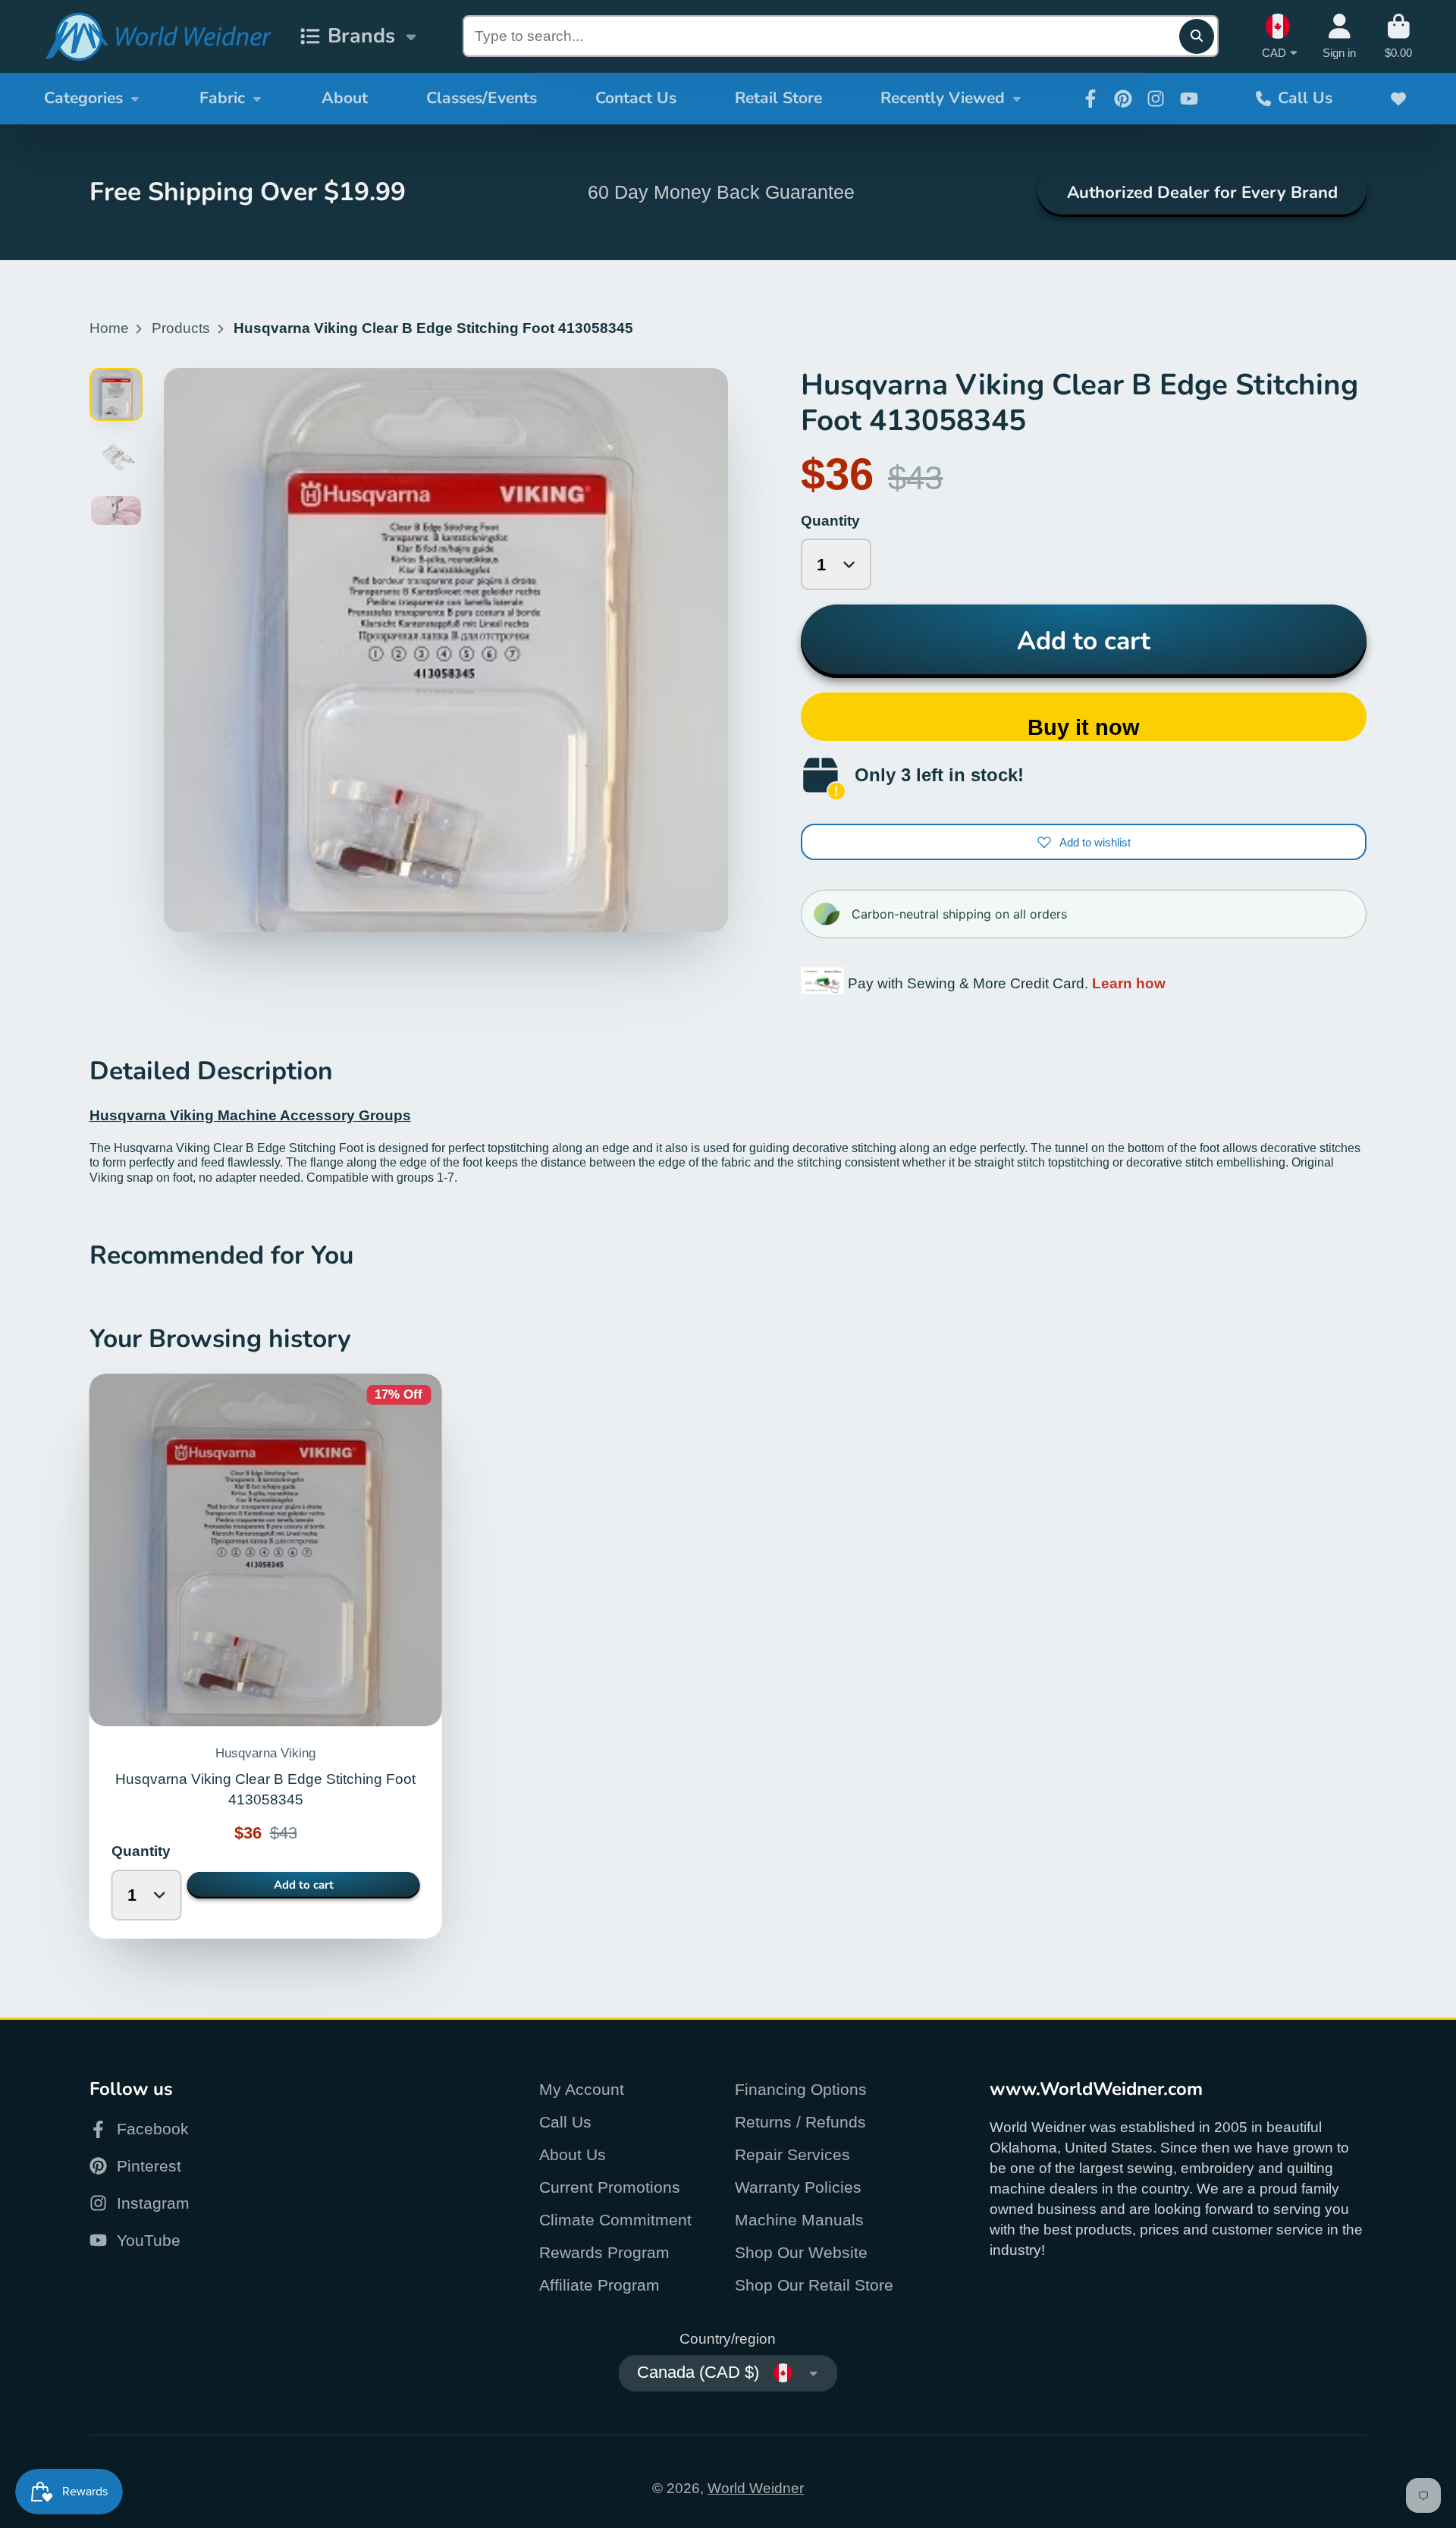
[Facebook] (1090, 99)
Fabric (222, 98)
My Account (582, 2089)
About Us (573, 2154)
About (345, 98)
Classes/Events (482, 98)
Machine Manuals (799, 2220)
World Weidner (756, 2488)
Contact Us (636, 98)
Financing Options (801, 2089)
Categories (83, 98)
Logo (158, 37)
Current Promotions (610, 2187)
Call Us (1305, 98)
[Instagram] (1156, 99)
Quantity (830, 521)
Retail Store (778, 98)
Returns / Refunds (800, 2122)
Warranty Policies (798, 2187)
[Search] (1197, 36)
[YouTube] (1189, 99)
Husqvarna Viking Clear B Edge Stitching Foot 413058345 (266, 1656)
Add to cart (1084, 641)
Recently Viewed (943, 98)
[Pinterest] (1123, 99)
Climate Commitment (615, 2220)
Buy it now (1084, 727)
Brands (361, 36)
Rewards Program (604, 2252)
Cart (1398, 36)
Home (109, 328)
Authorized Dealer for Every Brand (1202, 193)
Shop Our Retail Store (814, 2285)
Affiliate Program (599, 2285)
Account (1339, 36)
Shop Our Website (801, 2252)
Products (181, 328)
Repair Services (792, 2154)
